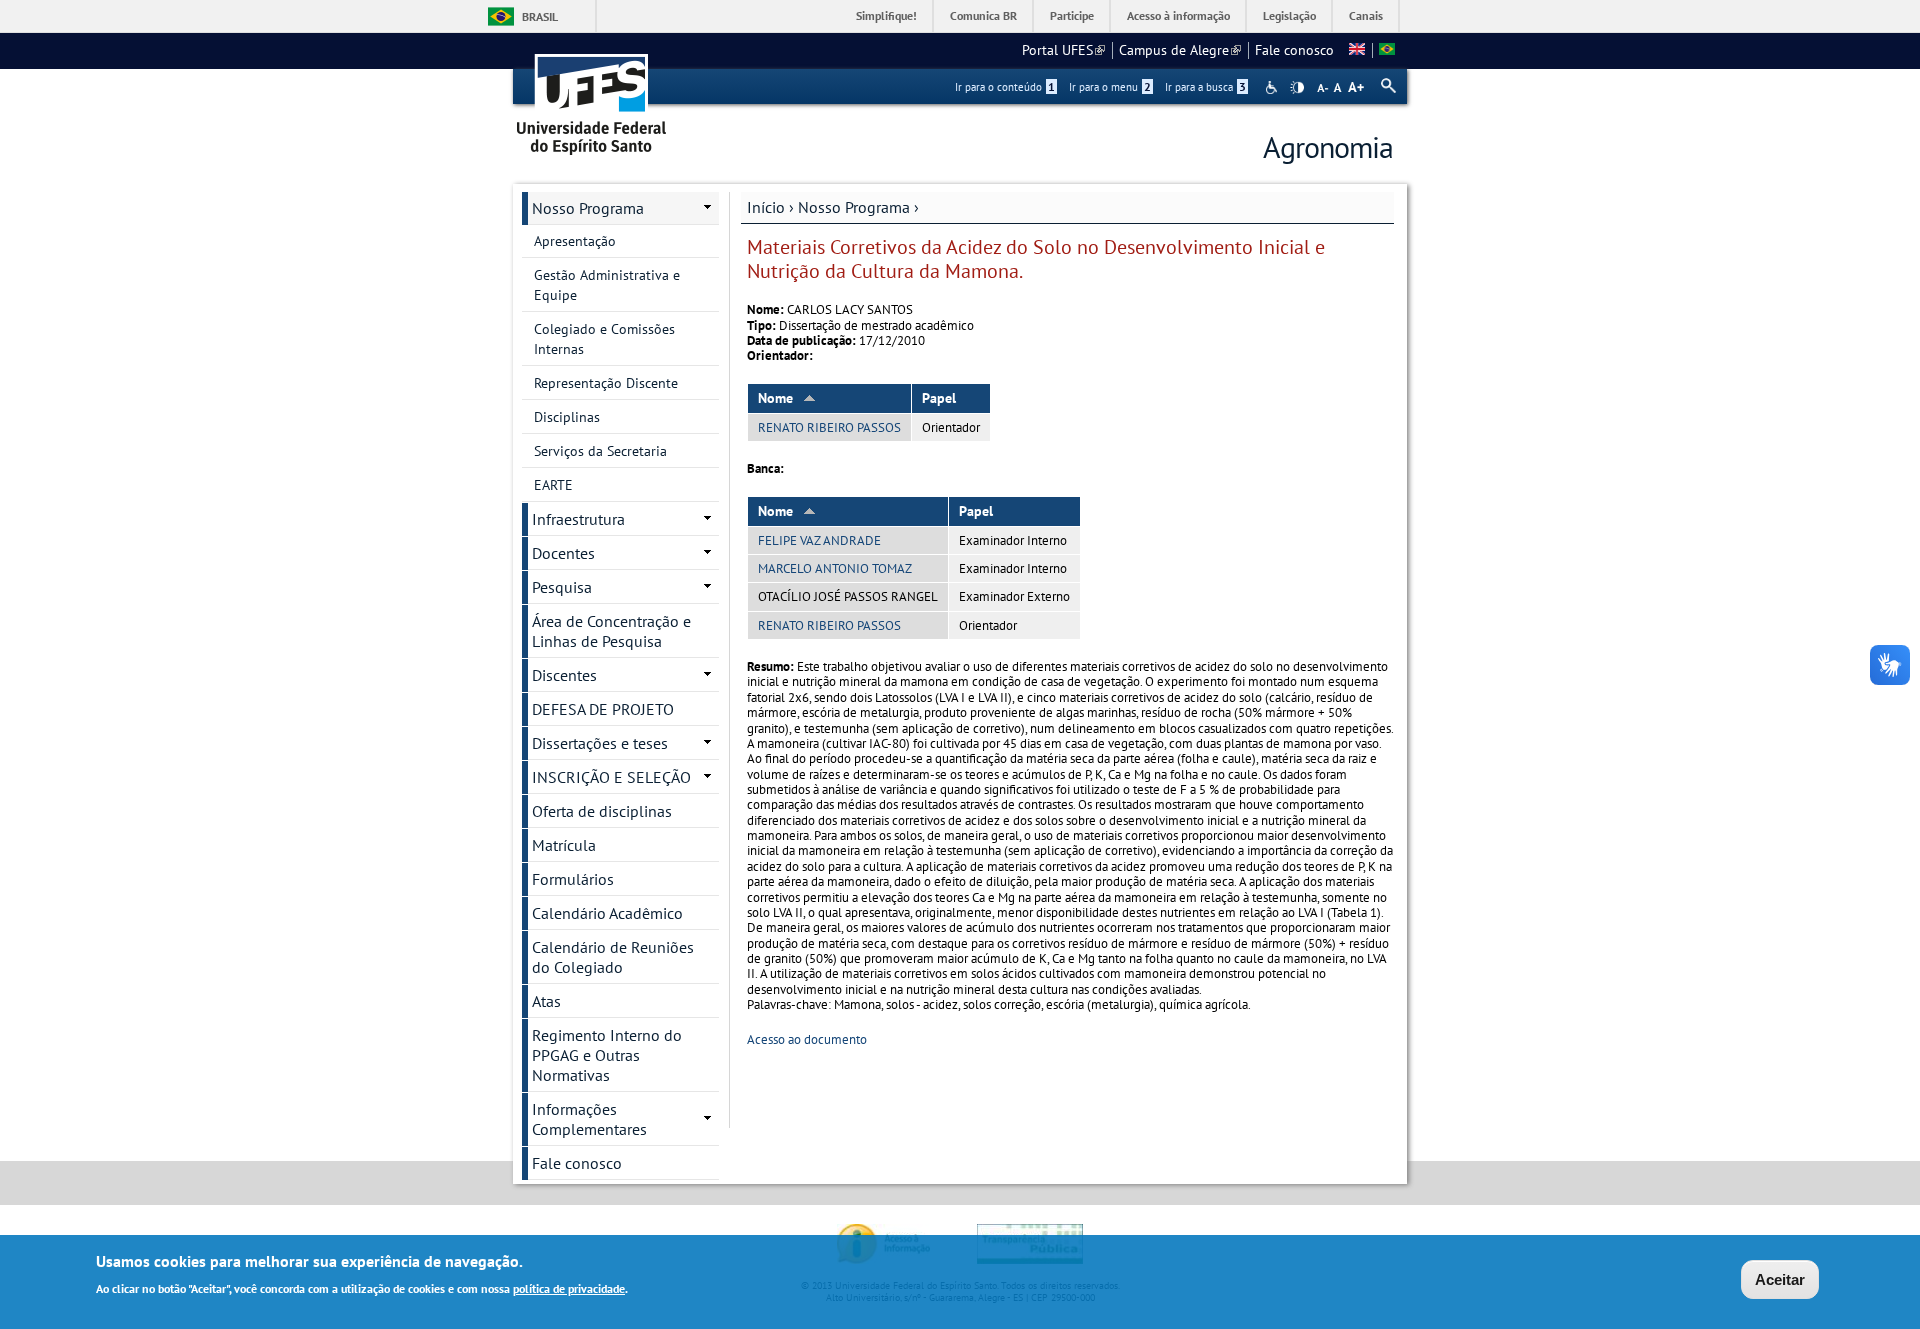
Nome (775, 398)
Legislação (1289, 15)
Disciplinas (567, 417)
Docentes (563, 553)
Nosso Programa (854, 207)
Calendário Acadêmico (607, 913)
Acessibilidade (1273, 87)
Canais (1366, 15)
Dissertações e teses (600, 743)
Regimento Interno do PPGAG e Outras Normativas (607, 1055)
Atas (546, 1001)
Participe (1072, 15)
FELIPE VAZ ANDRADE (819, 540)
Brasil (540, 16)
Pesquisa (562, 587)
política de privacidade (569, 1287)
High (1297, 88)
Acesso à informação (1178, 15)
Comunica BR (983, 15)
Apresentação (575, 241)
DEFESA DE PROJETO (603, 709)
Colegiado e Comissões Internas (604, 339)
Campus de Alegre (1180, 50)
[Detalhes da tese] (1387, 50)
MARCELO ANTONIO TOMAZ (835, 568)
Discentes (564, 675)
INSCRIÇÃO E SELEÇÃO (611, 777)
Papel (939, 398)
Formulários (573, 879)
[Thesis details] (1357, 50)
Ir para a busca (1205, 87)
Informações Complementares (589, 1119)
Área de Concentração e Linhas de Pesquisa (611, 631)
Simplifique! (886, 15)
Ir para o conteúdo (1005, 87)
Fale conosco (1294, 50)
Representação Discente (606, 383)
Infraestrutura (578, 519)
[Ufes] (592, 97)
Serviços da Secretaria (600, 451)
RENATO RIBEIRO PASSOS (829, 427)
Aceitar (1780, 1279)
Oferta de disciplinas (602, 811)
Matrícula (564, 845)
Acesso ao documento (807, 1039)
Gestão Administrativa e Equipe (607, 285)
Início (766, 207)
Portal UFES (1063, 50)
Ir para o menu (1110, 87)
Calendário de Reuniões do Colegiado (613, 957)
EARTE (553, 485)
